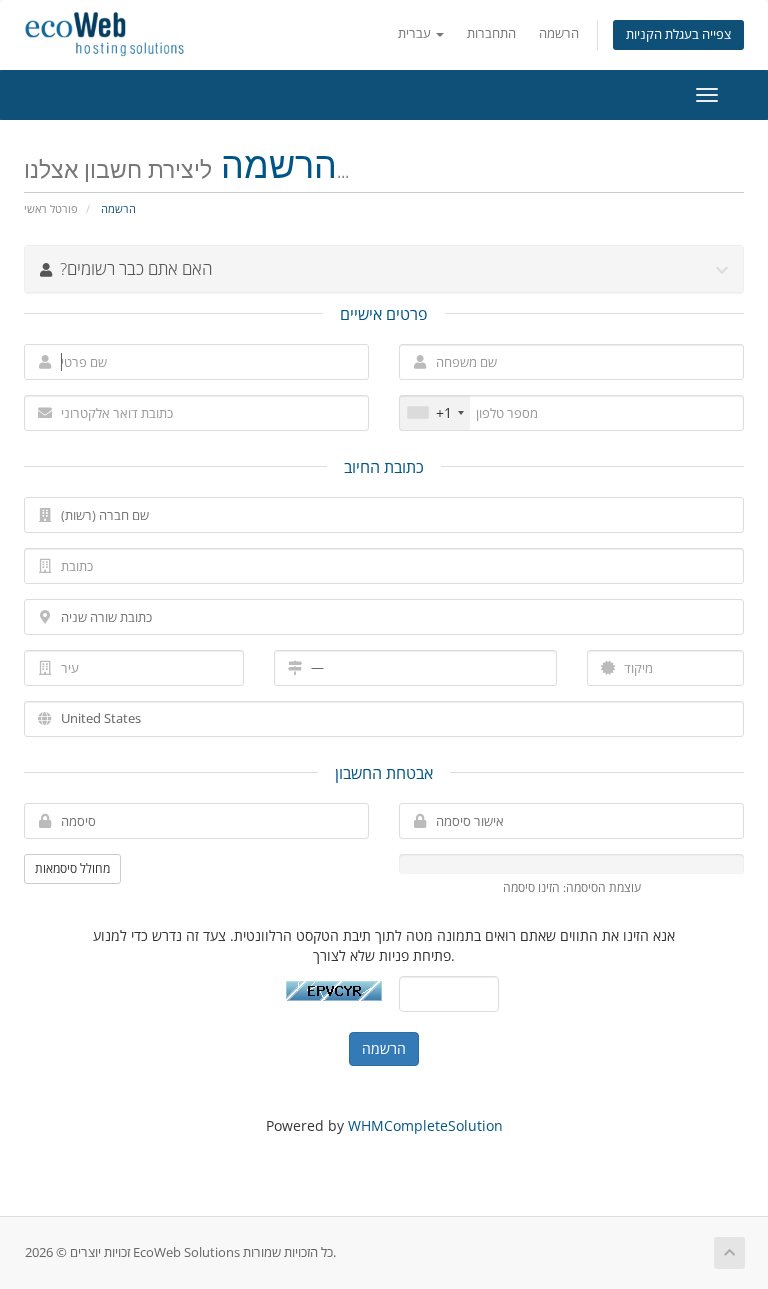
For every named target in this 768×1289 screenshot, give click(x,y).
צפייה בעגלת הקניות (678, 34)
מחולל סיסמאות (72, 868)
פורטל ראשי (51, 208)
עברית (416, 33)
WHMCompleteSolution (425, 1125)
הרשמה (559, 33)
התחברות (491, 33)
